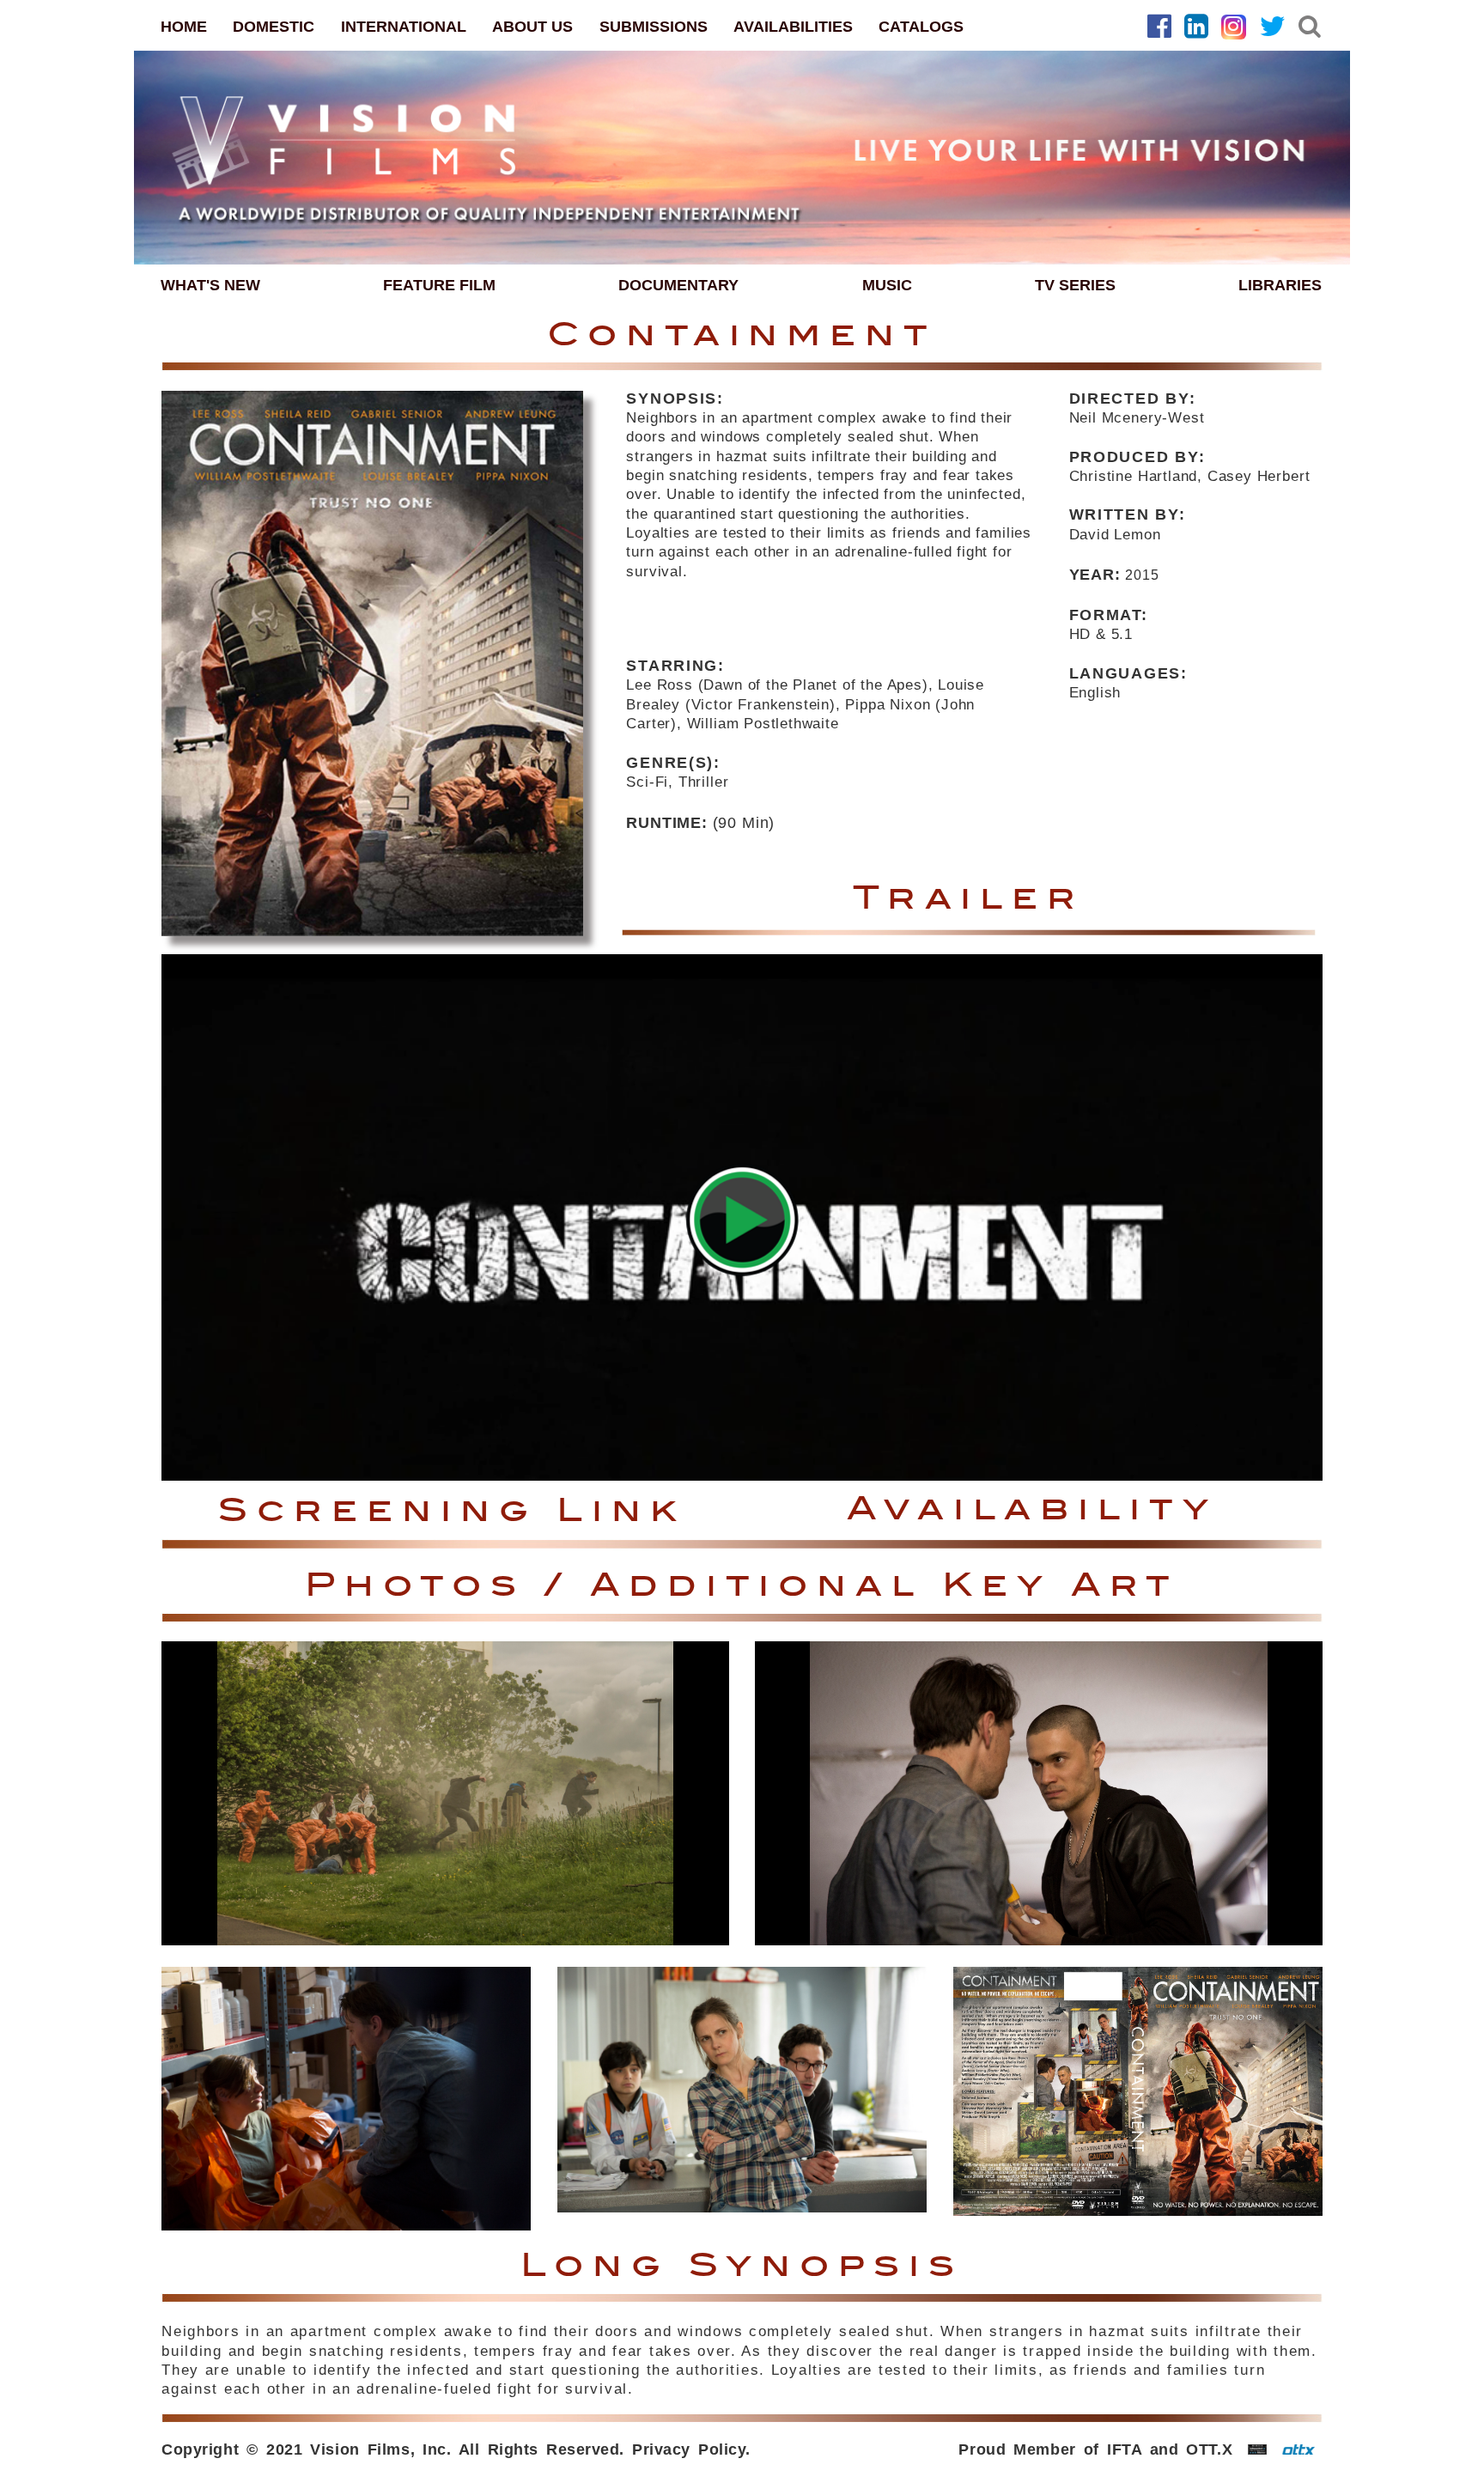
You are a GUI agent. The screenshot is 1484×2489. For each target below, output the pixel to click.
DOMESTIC (274, 27)
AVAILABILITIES (793, 27)
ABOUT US (532, 27)
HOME (184, 27)
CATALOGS (921, 27)
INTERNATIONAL (404, 27)
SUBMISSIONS (654, 27)
